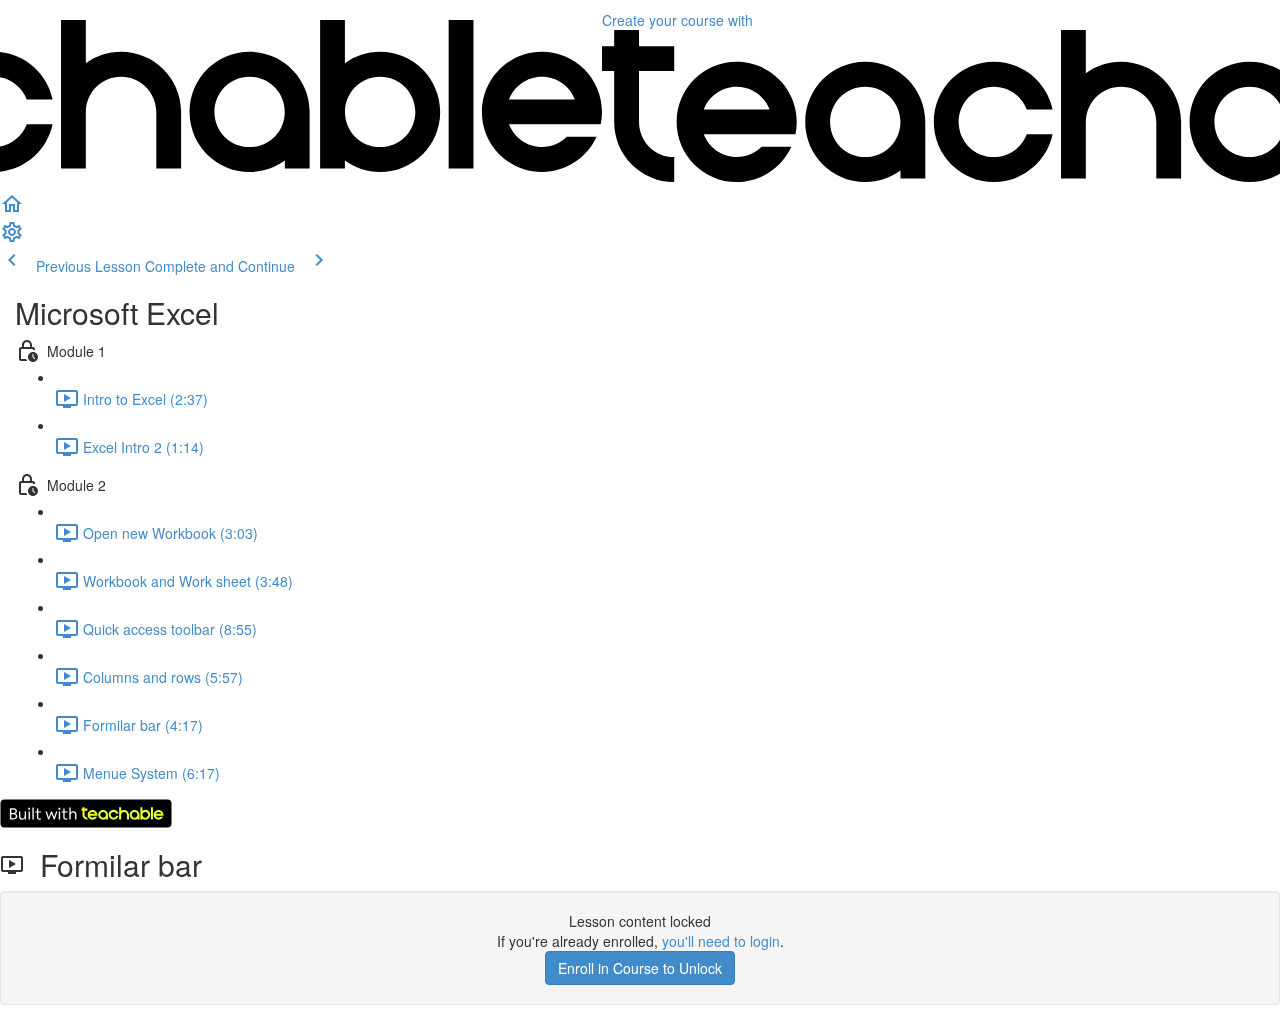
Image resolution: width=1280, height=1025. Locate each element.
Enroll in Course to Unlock (640, 968)
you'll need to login (721, 941)
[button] (12, 210)
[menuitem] (12, 238)
